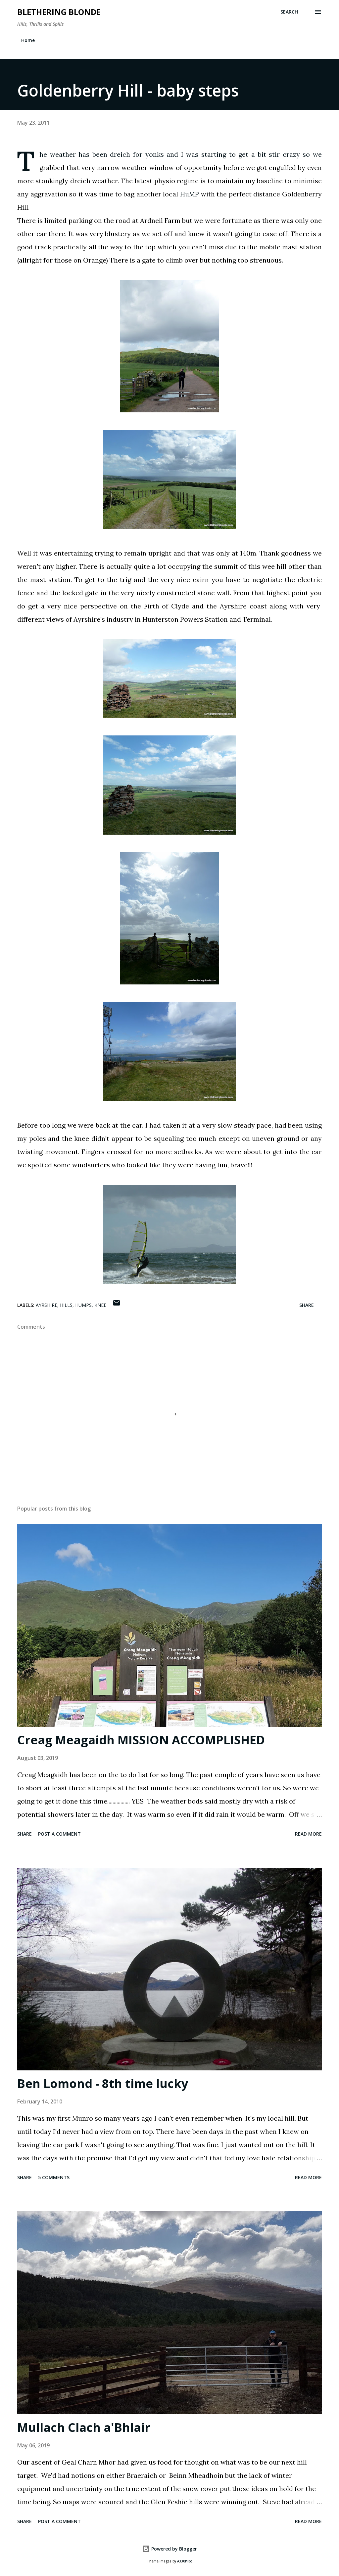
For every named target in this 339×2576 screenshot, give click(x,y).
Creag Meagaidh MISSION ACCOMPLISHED (141, 1740)
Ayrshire (47, 1305)
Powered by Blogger (173, 2549)
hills (66, 1305)
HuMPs (83, 1305)
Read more (308, 1834)
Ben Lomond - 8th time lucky (103, 2083)
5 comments (54, 2177)
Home (28, 40)
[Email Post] (117, 1305)
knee (100, 1305)
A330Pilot (185, 2561)
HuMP (190, 194)
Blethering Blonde (59, 12)
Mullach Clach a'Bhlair (84, 2427)
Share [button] (307, 1305)
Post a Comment (59, 1834)
